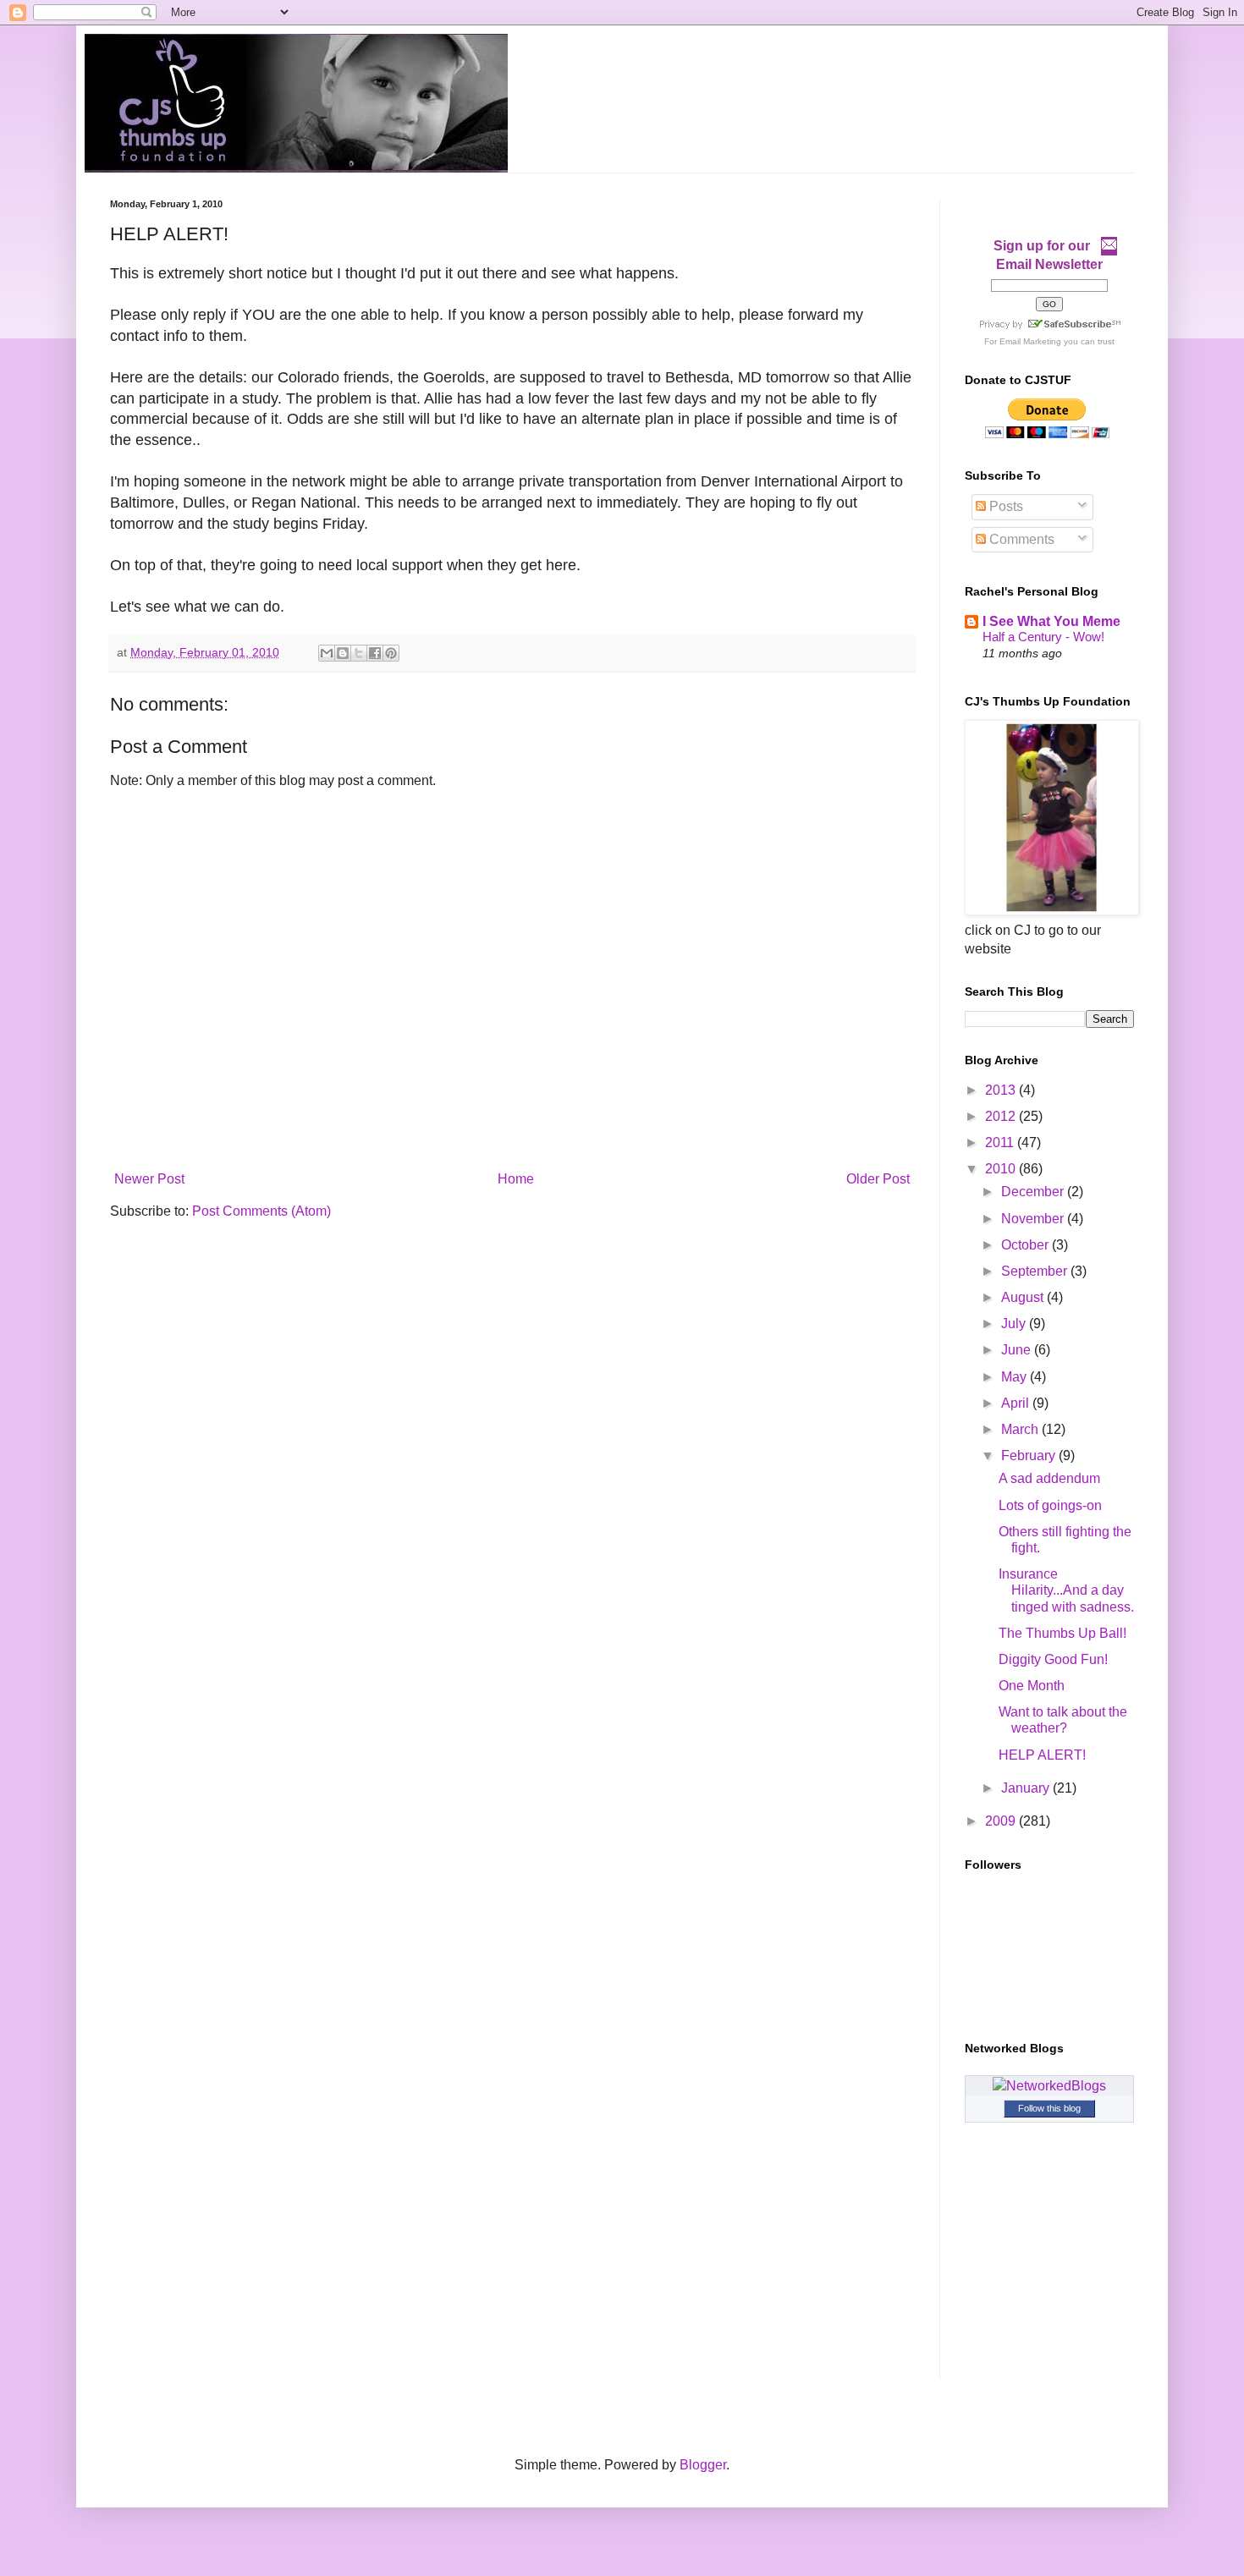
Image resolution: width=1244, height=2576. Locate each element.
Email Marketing (1030, 341)
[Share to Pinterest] (391, 653)
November (1034, 1219)
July (1015, 1324)
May (1016, 1377)
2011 (1001, 1142)
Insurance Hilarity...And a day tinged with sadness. (1066, 1590)
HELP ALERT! (1042, 1755)
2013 (1002, 1090)
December (1034, 1192)
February (1030, 1456)
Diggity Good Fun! (1053, 1659)
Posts (1005, 506)
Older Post (878, 1179)
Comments (1020, 539)
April (1017, 1403)
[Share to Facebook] (375, 653)
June (1018, 1350)
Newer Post (149, 1179)
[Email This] (327, 653)
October (1027, 1245)
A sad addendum (1049, 1478)
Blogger (703, 2465)
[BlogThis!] (343, 653)
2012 (1002, 1116)
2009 (1002, 1821)
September (1036, 1271)
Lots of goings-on (1050, 1505)
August (1024, 1297)
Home (516, 1179)
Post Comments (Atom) (261, 1211)
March (1021, 1429)
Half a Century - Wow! (1043, 637)
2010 (1002, 1169)
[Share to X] (359, 653)
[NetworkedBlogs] (1049, 2086)
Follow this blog (1049, 2108)
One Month (1032, 1686)
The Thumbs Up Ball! (1062, 1633)
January (1027, 1788)
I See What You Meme (1051, 621)
